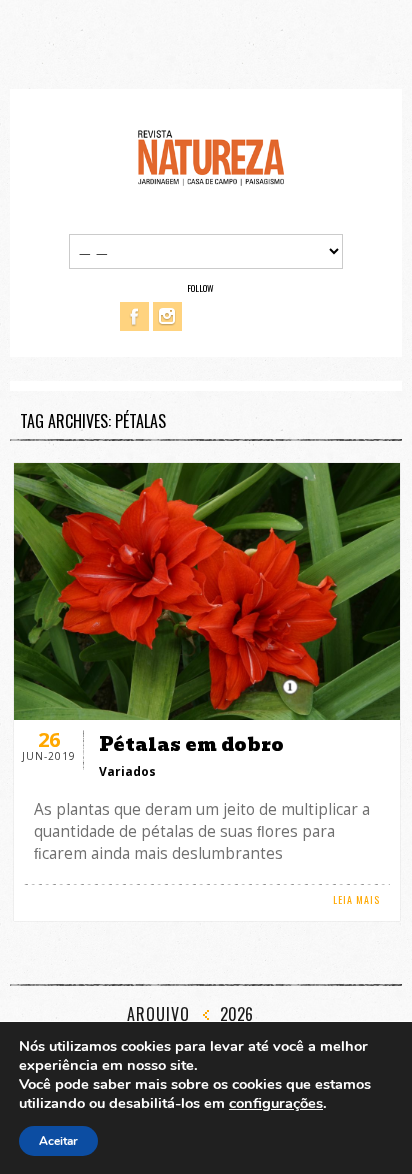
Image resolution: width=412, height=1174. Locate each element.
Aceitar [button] (58, 1141)
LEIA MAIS (356, 899)
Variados (127, 771)
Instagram (167, 316)
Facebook (134, 316)
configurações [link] (276, 1103)
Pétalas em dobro (191, 744)
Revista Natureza (211, 156)
